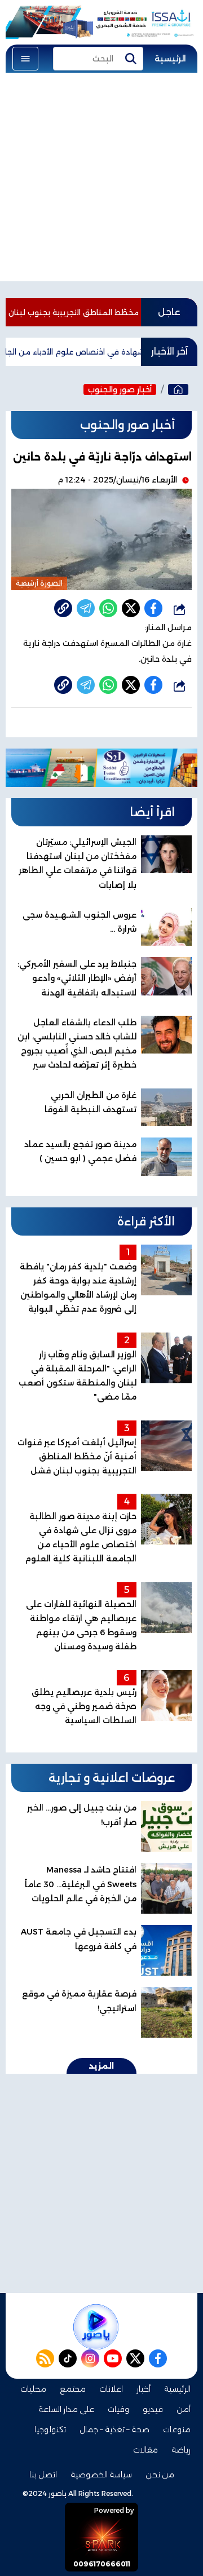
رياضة (181, 2450)
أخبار (144, 2389)
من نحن (160, 2475)
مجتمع (73, 2389)
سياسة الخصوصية (101, 2475)
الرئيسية (170, 59)
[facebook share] (153, 608)
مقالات (145, 2450)
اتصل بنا (43, 2475)
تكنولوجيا (50, 2429)
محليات (33, 2389)
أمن (184, 2409)
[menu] (25, 59)
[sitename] (96, 2327)
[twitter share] (131, 608)
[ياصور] (178, 390)
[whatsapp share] (108, 608)
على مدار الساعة (66, 2409)
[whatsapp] (63, 608)
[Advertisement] (101, 180)
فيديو (153, 2409)
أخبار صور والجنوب (120, 390)
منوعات (177, 2429)
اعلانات (111, 2389)
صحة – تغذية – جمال (114, 2429)
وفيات (118, 2409)
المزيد (101, 2066)
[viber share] (86, 608)
